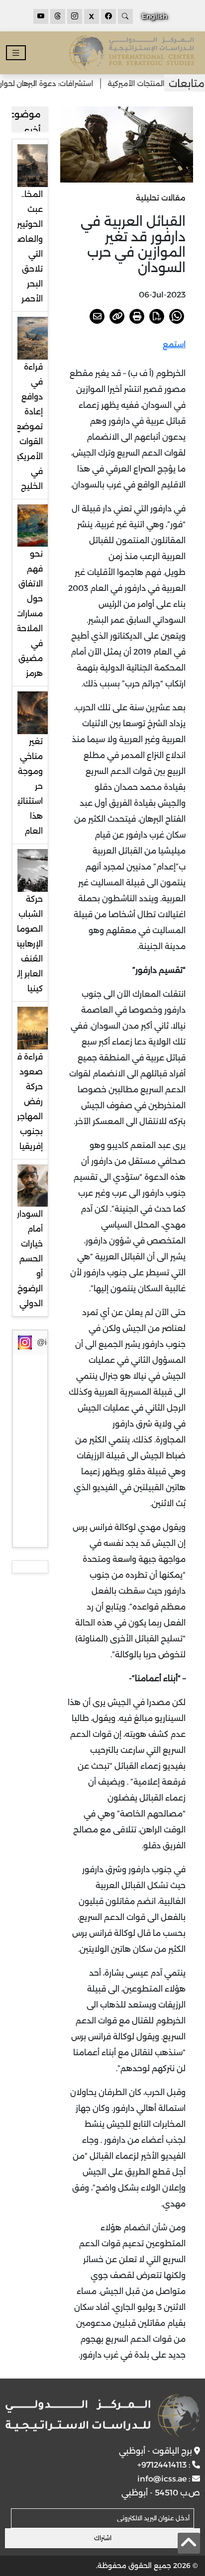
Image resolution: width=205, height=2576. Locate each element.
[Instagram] (75, 16)
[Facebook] (108, 16)
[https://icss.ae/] (102, 2415)
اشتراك (103, 2538)
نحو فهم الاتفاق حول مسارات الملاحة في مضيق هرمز (29, 614)
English (154, 16)
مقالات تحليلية (161, 198)
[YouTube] (41, 16)
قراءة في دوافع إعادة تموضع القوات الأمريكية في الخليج (27, 427)
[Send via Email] (97, 316)
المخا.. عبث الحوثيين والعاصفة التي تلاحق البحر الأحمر (25, 246)
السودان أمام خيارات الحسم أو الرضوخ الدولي (28, 1259)
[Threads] (58, 16)
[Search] (125, 16)
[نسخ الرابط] (117, 316)
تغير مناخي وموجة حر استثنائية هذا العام (28, 786)
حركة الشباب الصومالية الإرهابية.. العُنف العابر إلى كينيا (25, 944)
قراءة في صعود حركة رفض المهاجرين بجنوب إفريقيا (25, 1101)
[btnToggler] (16, 53)
